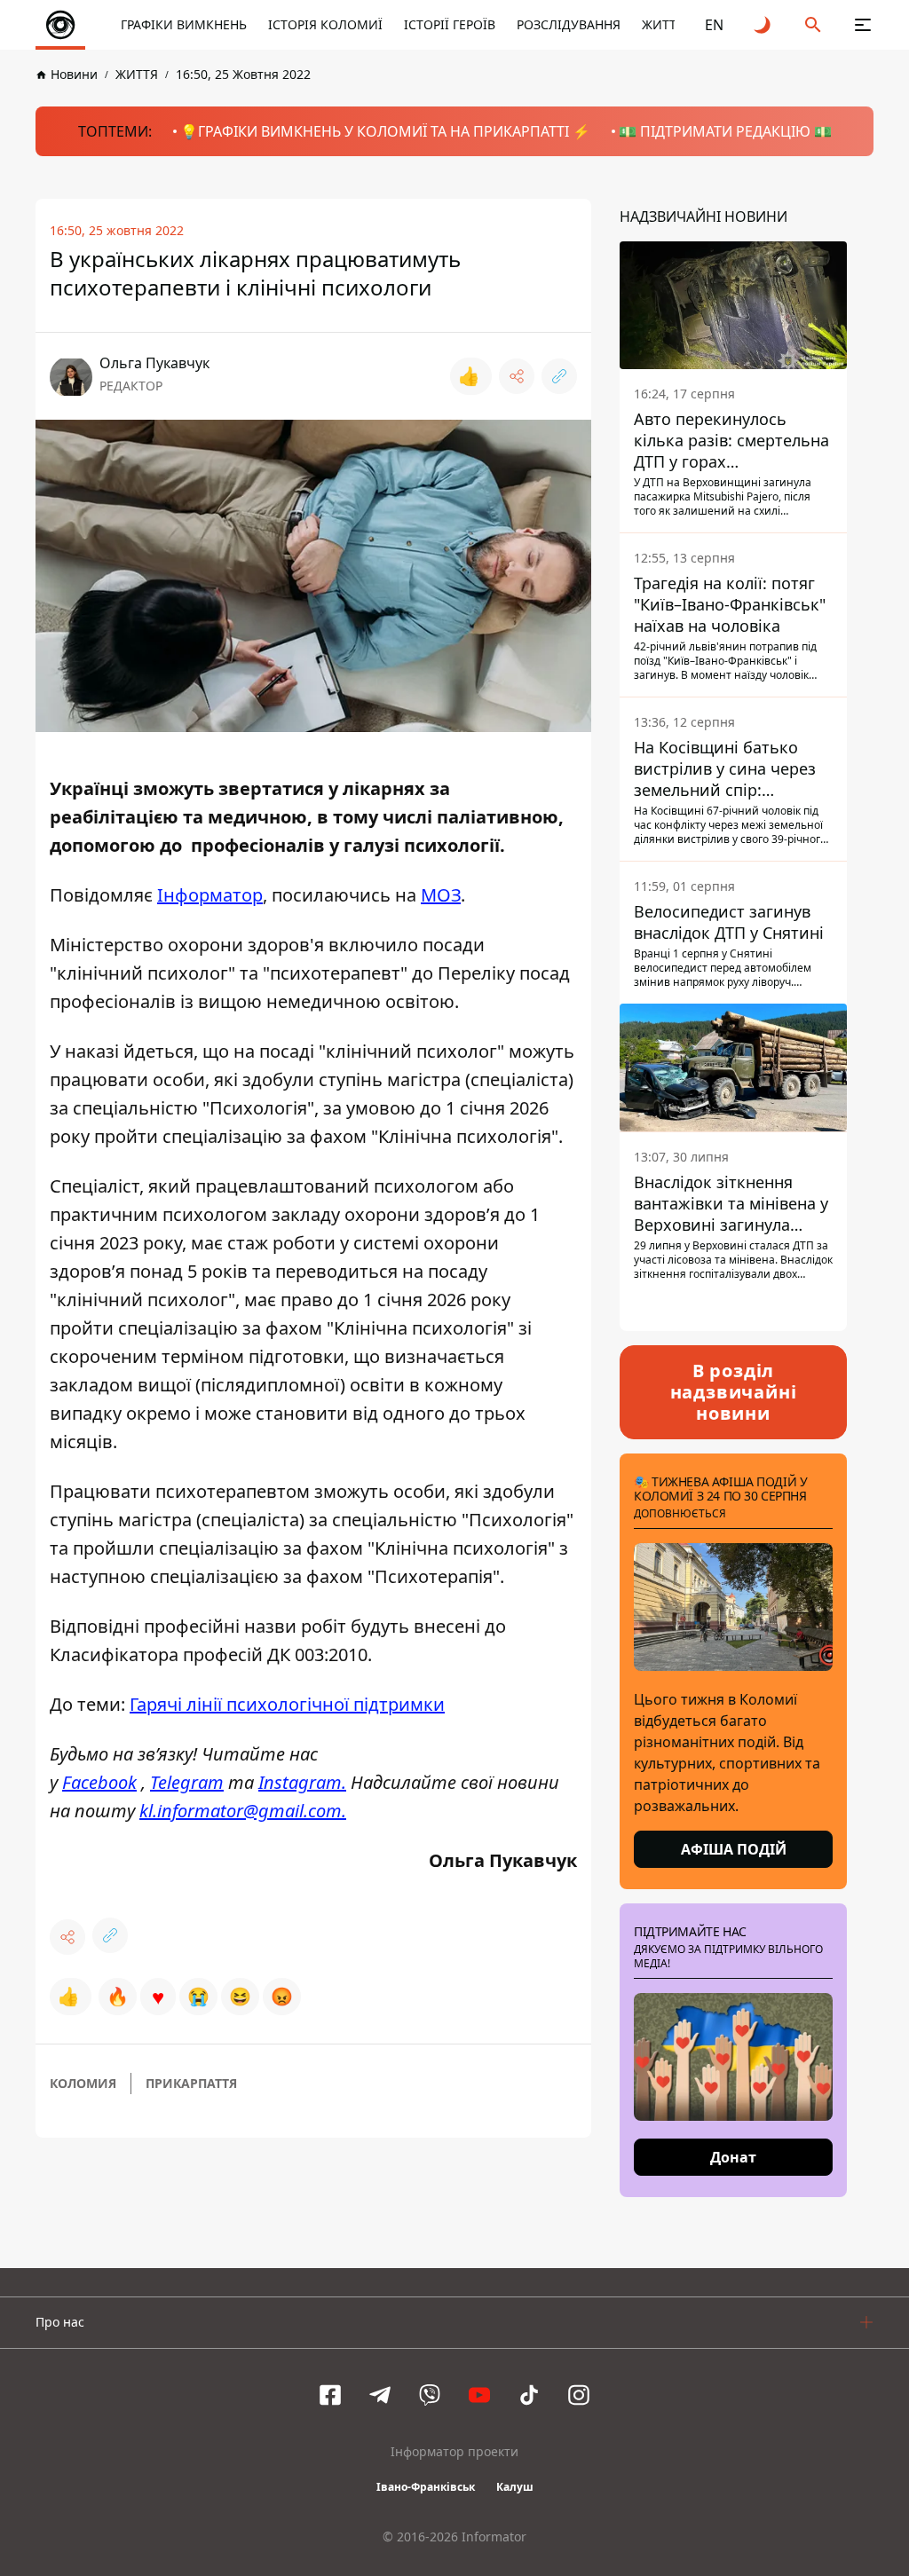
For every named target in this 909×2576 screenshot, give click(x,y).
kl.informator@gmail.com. (243, 1811)
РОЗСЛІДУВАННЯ (569, 24)
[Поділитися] (517, 376)
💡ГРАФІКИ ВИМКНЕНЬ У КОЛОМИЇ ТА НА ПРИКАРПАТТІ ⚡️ (385, 131)
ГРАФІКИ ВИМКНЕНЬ (184, 24)
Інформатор (210, 895)
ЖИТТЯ (663, 24)
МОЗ (441, 895)
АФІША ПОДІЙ (734, 1849)
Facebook (99, 1782)
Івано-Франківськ (426, 2487)
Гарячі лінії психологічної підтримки (287, 1704)
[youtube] (479, 2395)
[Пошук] (813, 25)
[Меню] (863, 25)
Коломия (83, 2083)
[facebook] (330, 2395)
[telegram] (380, 2395)
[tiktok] (529, 2395)
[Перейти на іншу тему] (763, 25)
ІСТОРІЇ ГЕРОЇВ (450, 24)
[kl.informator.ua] (60, 25)
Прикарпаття (191, 2083)
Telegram (187, 1782)
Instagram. (302, 1782)
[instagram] (579, 2395)
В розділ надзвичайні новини (734, 1392)
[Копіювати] (559, 376)
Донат (733, 2157)
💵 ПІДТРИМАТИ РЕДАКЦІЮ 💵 (725, 131)
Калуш (515, 2487)
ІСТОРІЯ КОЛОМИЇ (325, 24)
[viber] (430, 2395)
